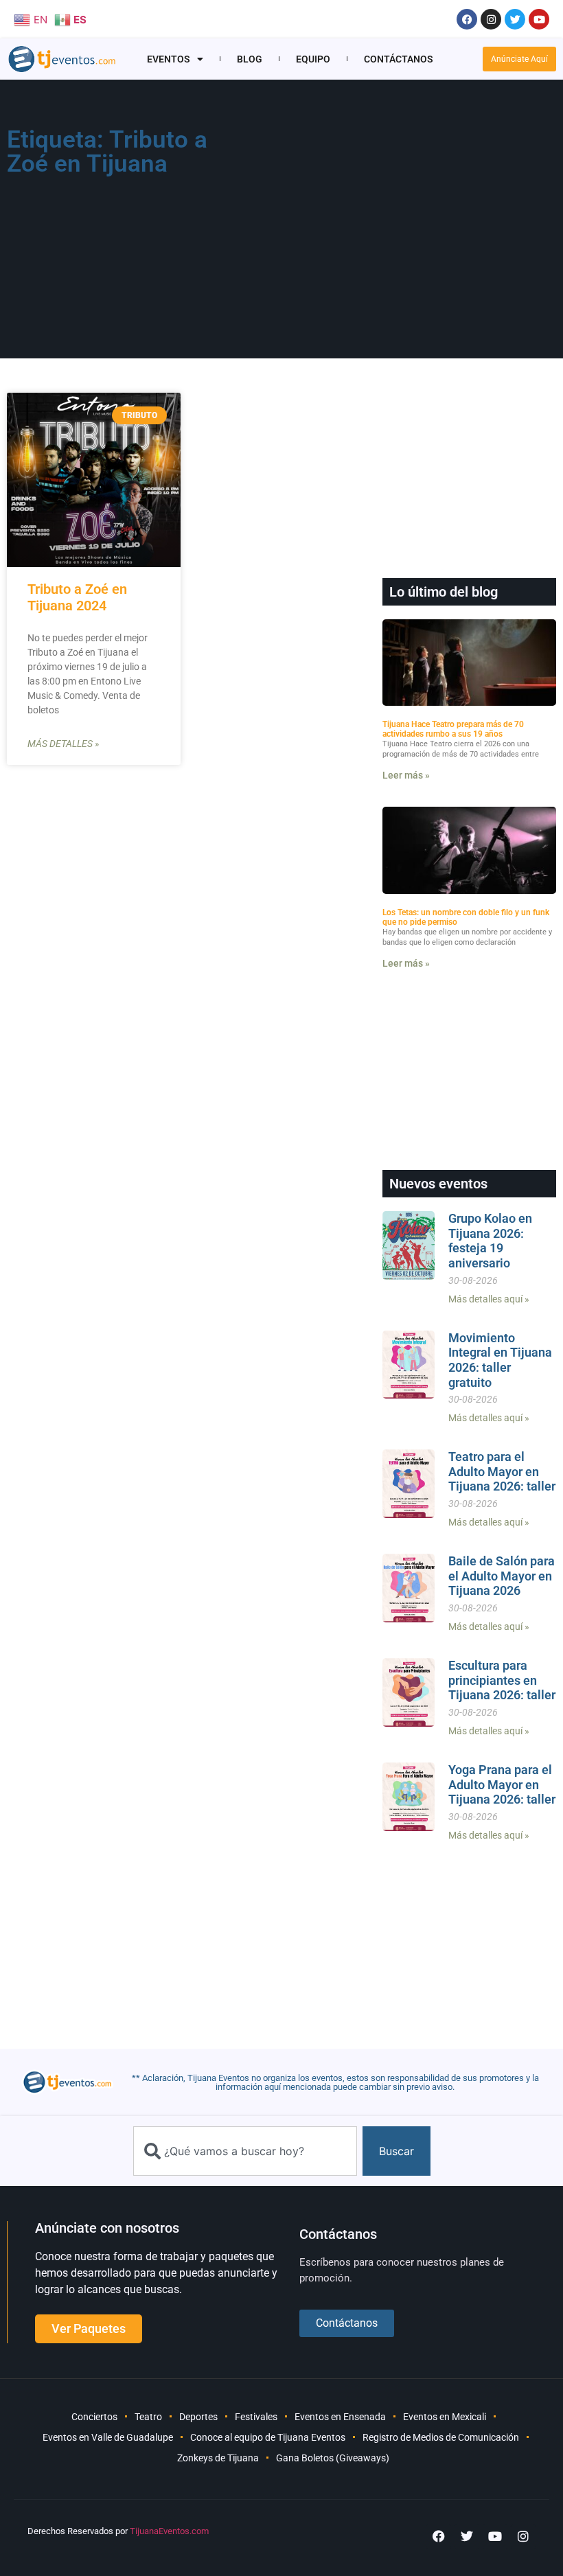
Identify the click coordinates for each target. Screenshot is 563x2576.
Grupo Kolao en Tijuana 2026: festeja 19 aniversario (490, 1241)
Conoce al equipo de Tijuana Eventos (268, 2437)
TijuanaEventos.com (169, 2531)
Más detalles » (63, 744)
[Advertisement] (397, 224)
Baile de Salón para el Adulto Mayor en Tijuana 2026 (502, 1576)
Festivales (256, 2417)
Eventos (169, 59)
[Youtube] (539, 19)
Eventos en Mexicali (445, 2417)
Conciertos (94, 2417)
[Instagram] (491, 19)
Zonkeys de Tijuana (218, 2458)
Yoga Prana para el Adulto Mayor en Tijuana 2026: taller (502, 1784)
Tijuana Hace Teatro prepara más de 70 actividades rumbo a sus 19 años (453, 729)
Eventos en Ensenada (340, 2417)
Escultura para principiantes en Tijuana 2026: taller (502, 1680)
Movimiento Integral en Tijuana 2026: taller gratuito (500, 1360)
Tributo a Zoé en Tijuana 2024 (77, 597)
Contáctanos (399, 59)
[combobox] (245, 2151)
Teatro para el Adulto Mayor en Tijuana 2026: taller (502, 1471)
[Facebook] (467, 19)
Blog (250, 59)
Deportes (198, 2417)
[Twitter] (515, 19)
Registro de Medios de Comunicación (441, 2437)
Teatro (148, 2417)
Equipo (313, 59)
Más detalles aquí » (489, 1299)
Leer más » (406, 775)
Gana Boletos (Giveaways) (333, 2458)
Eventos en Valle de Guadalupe (108, 2437)
